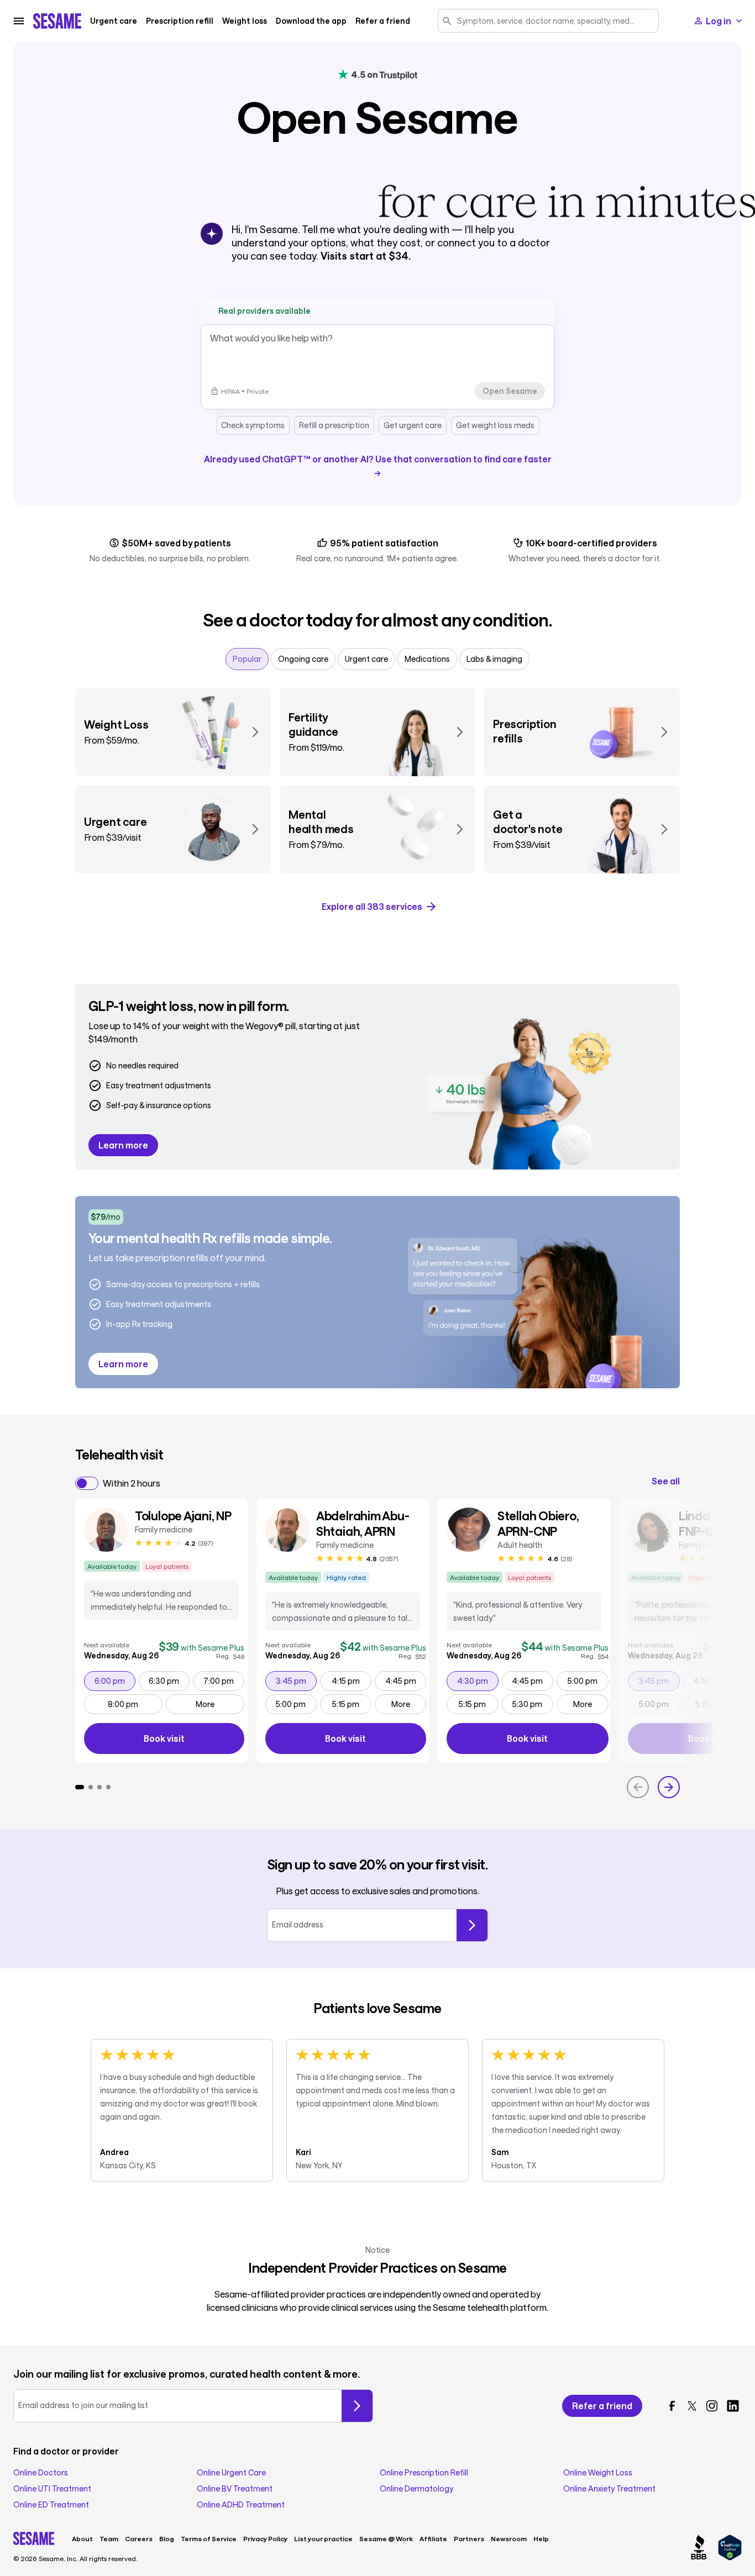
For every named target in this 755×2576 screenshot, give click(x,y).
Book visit (194, 1740)
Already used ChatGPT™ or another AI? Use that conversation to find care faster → (378, 465)
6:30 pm (169, 1681)
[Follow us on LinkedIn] (733, 2406)
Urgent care (114, 21)
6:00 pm (115, 1681)
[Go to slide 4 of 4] (108, 1787)
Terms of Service (209, 2538)
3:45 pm (296, 1681)
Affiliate (433, 2538)
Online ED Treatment (51, 2505)
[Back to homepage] (57, 21)
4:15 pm (351, 1681)
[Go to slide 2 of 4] (91, 1787)
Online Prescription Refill (424, 2473)
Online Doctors (41, 2473)
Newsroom (509, 2538)
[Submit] (472, 1925)
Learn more (123, 1145)
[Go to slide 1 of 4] (80, 1787)
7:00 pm (224, 1681)
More (205, 1704)
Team (109, 2538)
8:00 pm (135, 1704)
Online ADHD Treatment (241, 2505)
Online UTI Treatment (52, 2489)
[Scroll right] (669, 1787)
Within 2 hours (132, 1483)
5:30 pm (533, 1704)
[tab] (247, 659)
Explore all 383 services (372, 906)
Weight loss (245, 21)
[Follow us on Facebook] (672, 2406)
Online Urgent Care (231, 2473)
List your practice (323, 2538)
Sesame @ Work (386, 2538)
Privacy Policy (265, 2538)
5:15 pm (352, 1704)
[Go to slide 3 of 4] (99, 1787)
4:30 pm (478, 1681)
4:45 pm (405, 1681)
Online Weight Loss (598, 2473)
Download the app (311, 21)
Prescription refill (180, 21)
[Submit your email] (357, 2406)
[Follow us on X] (692, 2406)
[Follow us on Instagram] (712, 2406)
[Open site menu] (19, 21)
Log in (719, 21)
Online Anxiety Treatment (609, 2489)
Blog (167, 2538)
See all (666, 1481)
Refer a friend (383, 21)
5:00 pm (296, 1704)
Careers (139, 2538)
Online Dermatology (416, 2489)
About (82, 2538)
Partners (469, 2538)
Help (541, 2538)
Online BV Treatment (235, 2489)
